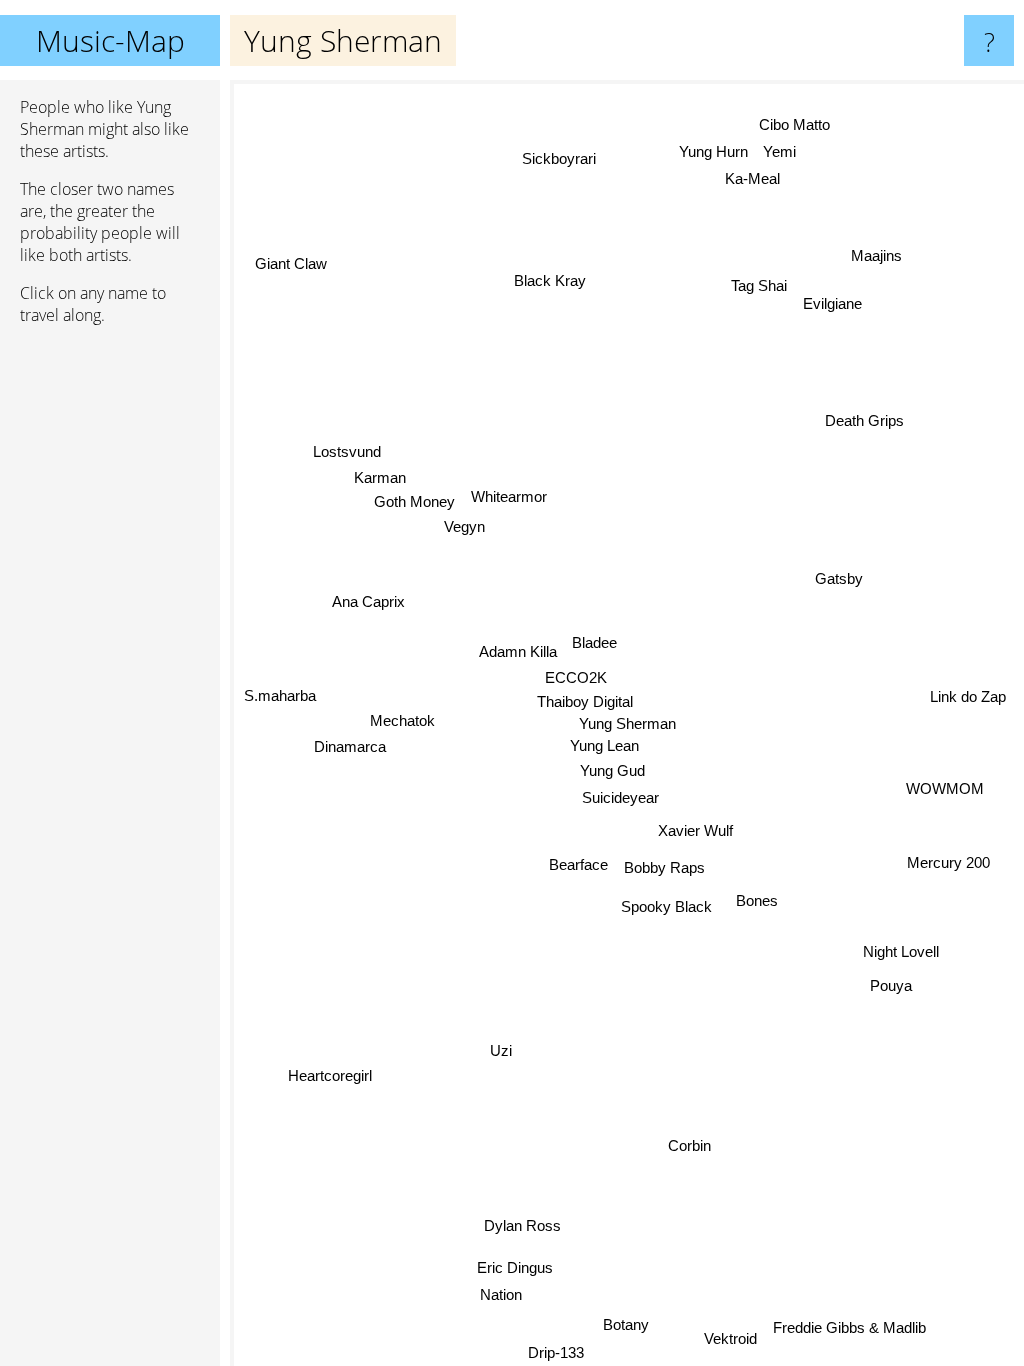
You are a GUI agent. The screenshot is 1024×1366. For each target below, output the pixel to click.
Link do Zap (968, 697)
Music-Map (110, 40)
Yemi (782, 152)
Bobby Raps (664, 867)
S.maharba (280, 700)
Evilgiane (833, 302)
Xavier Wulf (695, 831)
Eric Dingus (516, 1267)
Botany (627, 1324)
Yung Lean (604, 745)
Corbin (688, 1146)
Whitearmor (509, 494)
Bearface (577, 863)
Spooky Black (665, 906)
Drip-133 (555, 1352)
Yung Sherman (627, 723)
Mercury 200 (947, 867)
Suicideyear (619, 797)
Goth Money (414, 499)
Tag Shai (760, 286)
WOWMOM (944, 793)
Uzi (500, 1048)
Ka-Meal (751, 179)
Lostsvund (347, 449)
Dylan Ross (522, 1225)
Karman (381, 475)
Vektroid (731, 1337)
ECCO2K (575, 676)
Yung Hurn (715, 152)
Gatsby (838, 578)
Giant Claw (290, 263)
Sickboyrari (558, 158)
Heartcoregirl (331, 1079)
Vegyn (466, 524)
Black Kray (549, 280)
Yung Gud (612, 770)
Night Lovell (901, 952)
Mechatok (401, 717)
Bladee (594, 642)
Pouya (891, 986)
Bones (756, 901)
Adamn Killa (518, 651)
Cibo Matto (795, 125)
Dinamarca (349, 744)
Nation (499, 1294)
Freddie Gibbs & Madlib (850, 1325)
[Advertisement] (110, 647)
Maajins (878, 257)
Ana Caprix (368, 598)
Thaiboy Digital (585, 701)
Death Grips (864, 421)
